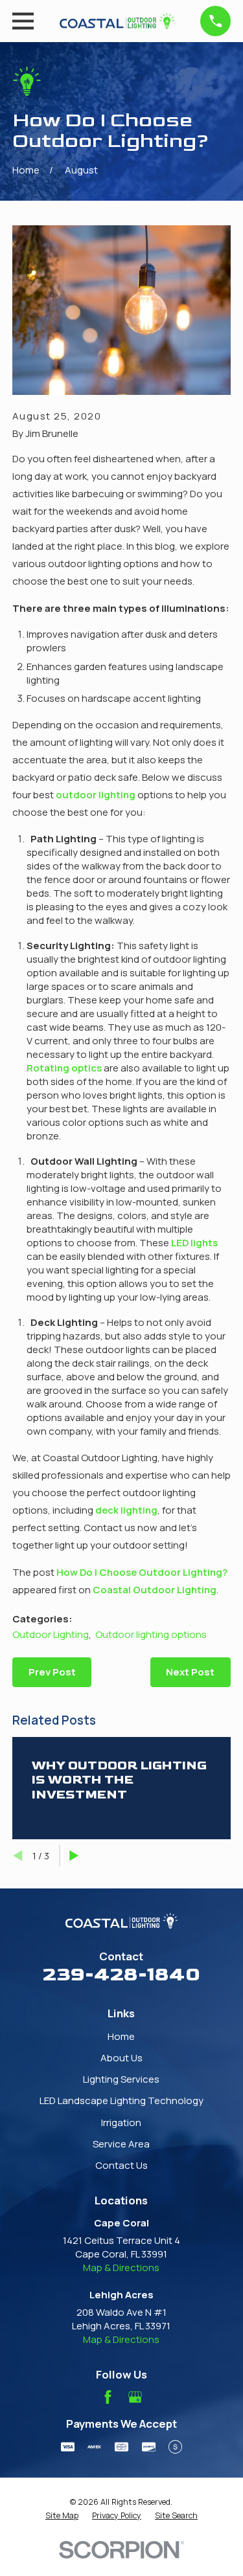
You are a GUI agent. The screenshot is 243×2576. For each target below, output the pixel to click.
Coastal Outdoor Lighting (155, 1590)
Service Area (121, 2144)
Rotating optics (64, 1068)
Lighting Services (121, 2079)
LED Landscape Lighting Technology (121, 2100)
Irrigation (121, 2122)
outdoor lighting (96, 795)
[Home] (117, 21)
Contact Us (121, 2165)
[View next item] (74, 1856)
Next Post (190, 1672)
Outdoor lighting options (151, 1634)
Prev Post (52, 1672)
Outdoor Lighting (51, 1634)
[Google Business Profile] (135, 2397)
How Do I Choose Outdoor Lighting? (142, 1572)
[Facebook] (108, 2397)
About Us (121, 2058)
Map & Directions (121, 2268)
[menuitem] (62, 2516)
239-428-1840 (121, 1975)
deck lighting (126, 1510)
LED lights (194, 1243)
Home (121, 2036)
